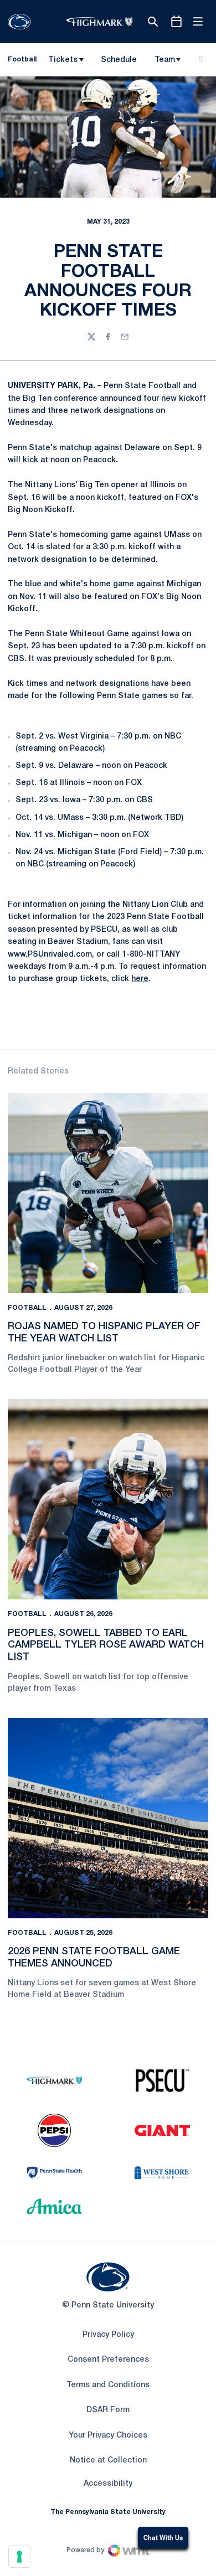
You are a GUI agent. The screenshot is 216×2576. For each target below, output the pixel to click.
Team (165, 60)
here (140, 979)
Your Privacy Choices (108, 2436)
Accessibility (108, 2484)
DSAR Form (108, 2410)
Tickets (63, 60)
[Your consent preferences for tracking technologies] (19, 2557)
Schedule (119, 60)
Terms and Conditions (108, 2385)
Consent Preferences (108, 2360)
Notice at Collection (108, 2461)
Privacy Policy (108, 2335)
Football (27, 1308)
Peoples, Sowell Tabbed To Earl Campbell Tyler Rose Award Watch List (106, 1645)
